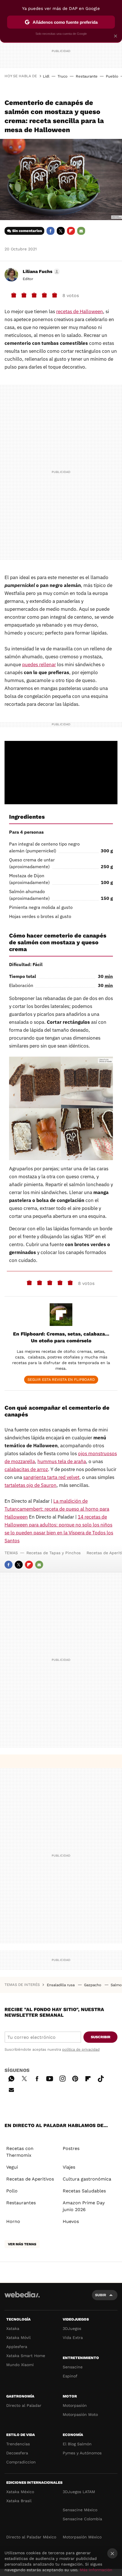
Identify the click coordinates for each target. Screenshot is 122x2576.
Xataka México (20, 2492)
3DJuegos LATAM (79, 2492)
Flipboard (71, 231)
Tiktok (101, 2078)
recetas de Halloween (80, 311)
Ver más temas (22, 2244)
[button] (40, 272)
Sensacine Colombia (82, 2519)
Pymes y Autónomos (82, 2453)
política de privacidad (81, 2049)
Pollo (12, 2191)
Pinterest (75, 2078)
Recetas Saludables (84, 2191)
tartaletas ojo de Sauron (30, 1485)
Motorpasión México (82, 2537)
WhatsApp (11, 2078)
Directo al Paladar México (31, 2537)
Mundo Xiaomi (20, 2365)
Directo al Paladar (24, 2405)
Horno (13, 2221)
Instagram (62, 2078)
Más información (96, 2570)
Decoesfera (17, 2453)
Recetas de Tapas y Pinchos (53, 1553)
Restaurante (87, 76)
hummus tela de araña (62, 1461)
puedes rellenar (39, 665)
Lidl (46, 76)
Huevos (71, 2221)
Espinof (70, 2376)
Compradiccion (21, 2462)
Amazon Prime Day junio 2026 (84, 2206)
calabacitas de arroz (26, 1469)
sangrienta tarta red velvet (51, 1477)
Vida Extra (73, 2338)
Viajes (69, 2167)
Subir (101, 2295)
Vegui (12, 2167)
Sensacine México (80, 2510)
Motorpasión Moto (80, 2414)
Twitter (61, 231)
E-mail (81, 231)
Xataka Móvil (18, 2338)
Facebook (51, 231)
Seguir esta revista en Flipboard (61, 1380)
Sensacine (73, 2367)
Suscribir (101, 2037)
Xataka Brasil (19, 2501)
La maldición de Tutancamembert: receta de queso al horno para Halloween (57, 1509)
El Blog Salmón (77, 2444)
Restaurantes (21, 2203)
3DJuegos (72, 2328)
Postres (71, 2148)
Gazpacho (93, 1985)
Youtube (50, 2078)
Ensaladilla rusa (61, 1985)
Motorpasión (75, 2405)
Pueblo (112, 76)
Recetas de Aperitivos (30, 2179)
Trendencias (18, 2444)
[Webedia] (22, 2298)
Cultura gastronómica (87, 2179)
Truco (63, 76)
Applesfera (17, 2347)
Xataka (13, 2328)
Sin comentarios (27, 231)
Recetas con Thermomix (20, 2152)
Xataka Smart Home (26, 2356)
